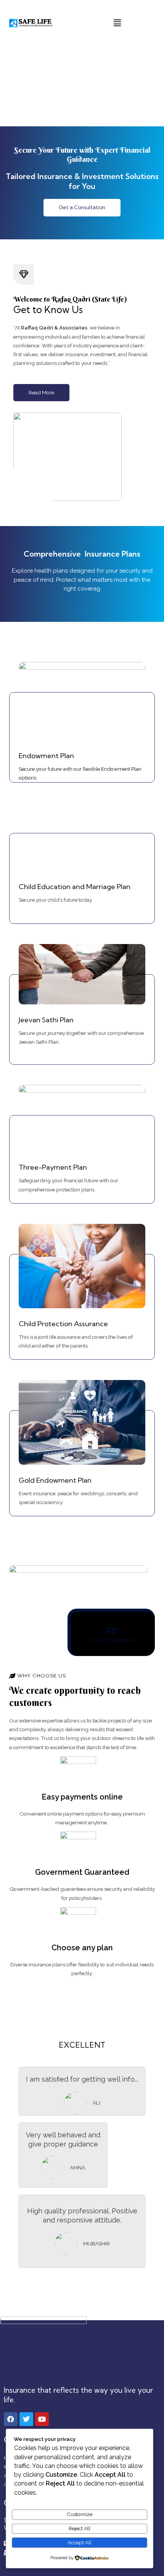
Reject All (80, 2528)
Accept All (80, 2542)
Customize (80, 2514)
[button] (117, 23)
